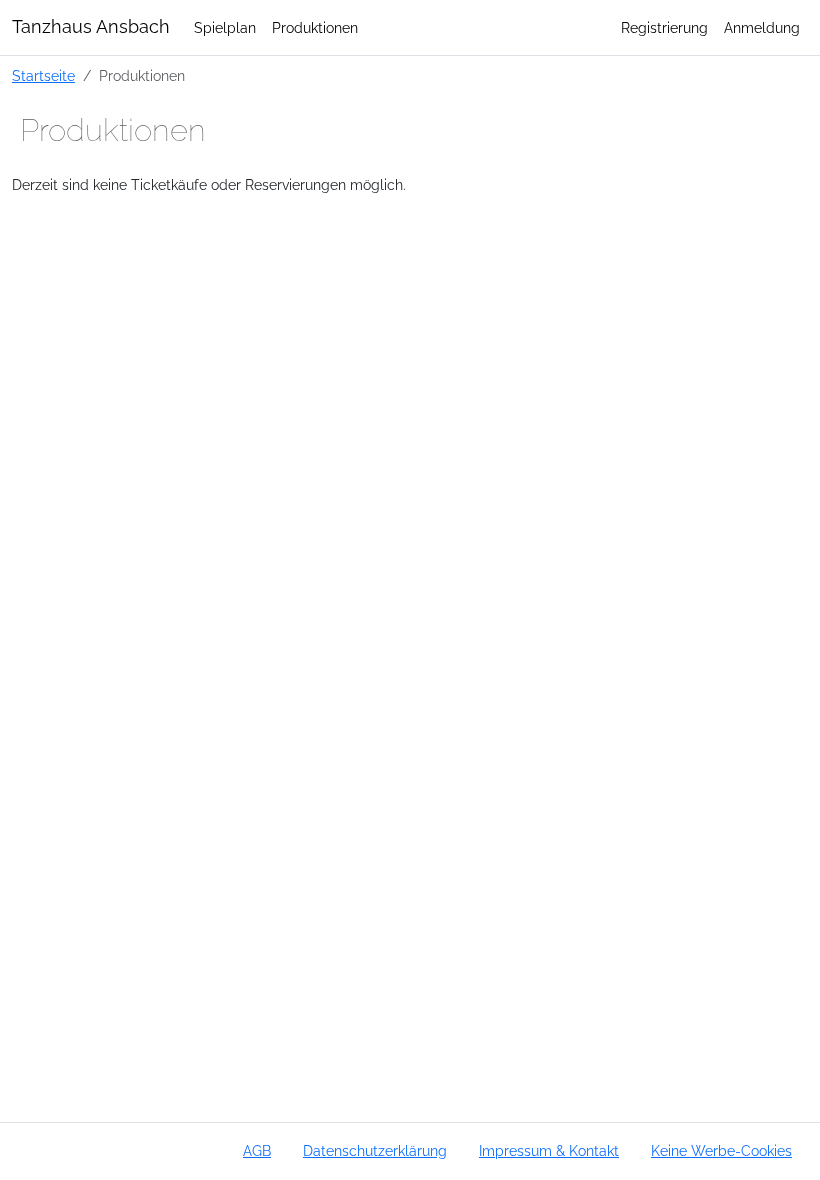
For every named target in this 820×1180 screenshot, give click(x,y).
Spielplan (225, 27)
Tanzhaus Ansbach (91, 26)
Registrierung (664, 27)
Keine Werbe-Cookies (721, 1150)
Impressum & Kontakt (549, 1150)
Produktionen (315, 27)
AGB (257, 1150)
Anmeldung (762, 27)
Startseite (43, 75)
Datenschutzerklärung (375, 1150)
